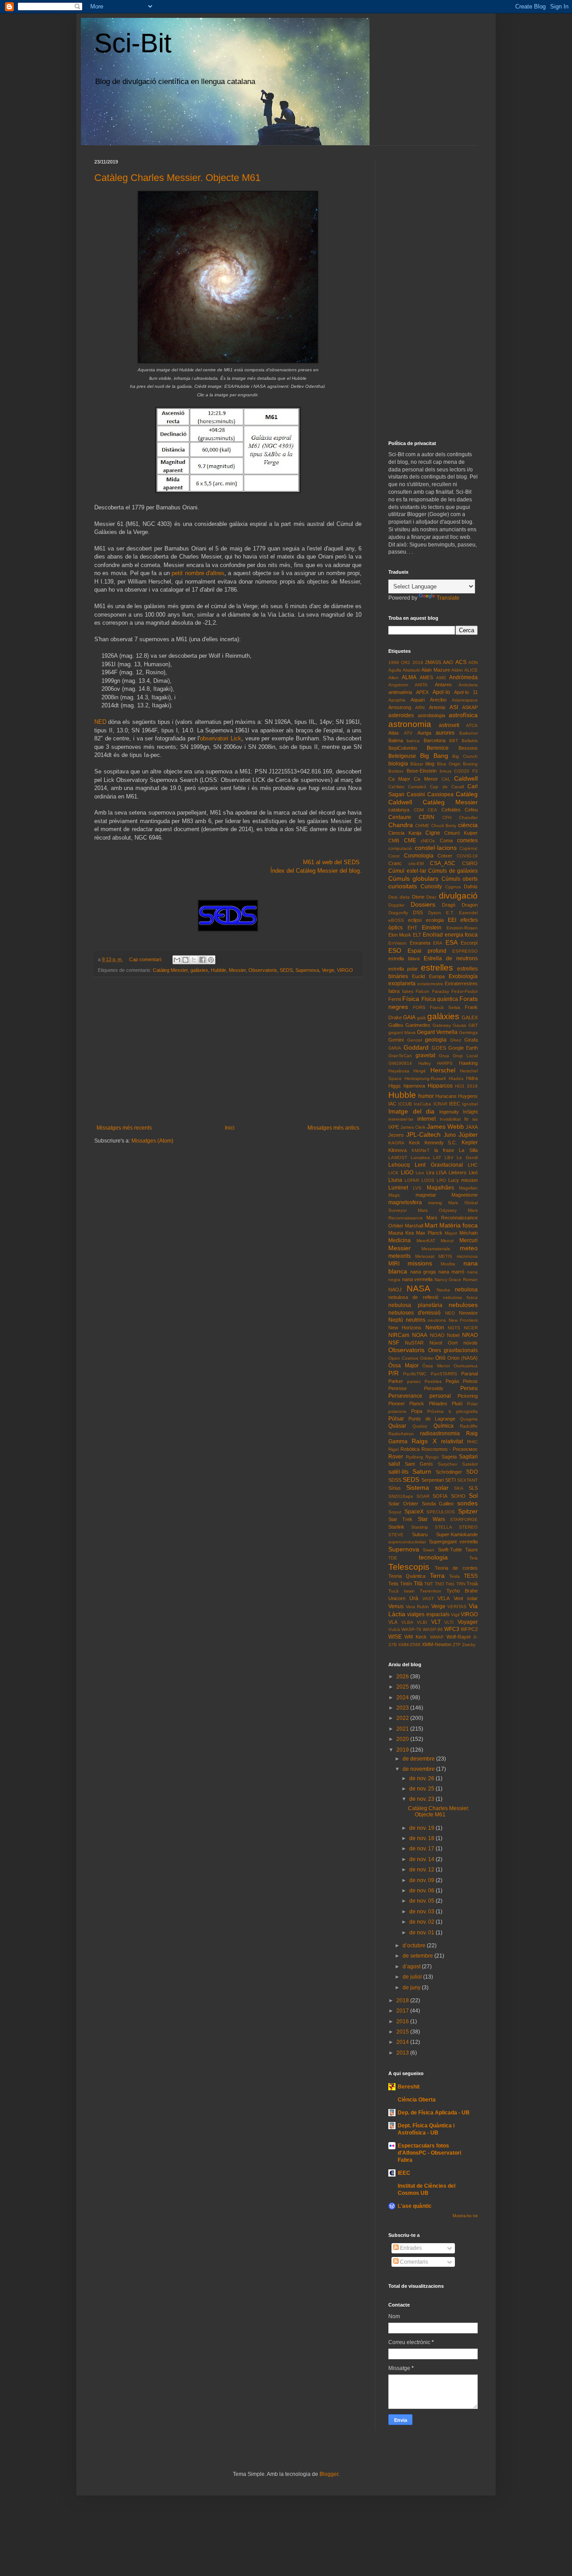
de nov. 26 (423, 1778)
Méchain (469, 1233)
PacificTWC (415, 1374)
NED (100, 722)
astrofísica (463, 715)
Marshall (414, 1226)
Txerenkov (430, 1591)
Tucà (393, 1591)
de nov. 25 (423, 1789)
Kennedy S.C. (441, 1143)
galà (421, 1018)
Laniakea (420, 1158)
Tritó (450, 1584)
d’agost (412, 1967)
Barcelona (435, 740)
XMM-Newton (437, 1644)
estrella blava (404, 958)
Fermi (395, 999)
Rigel (393, 1449)
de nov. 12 (423, 1870)
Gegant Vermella (437, 1032)
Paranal (469, 1374)
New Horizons (405, 1328)
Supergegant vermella (454, 1542)
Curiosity (431, 887)
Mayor (451, 1233)
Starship (420, 1527)
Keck (414, 1143)
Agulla (395, 670)
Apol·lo (441, 692)
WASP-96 (433, 1629)
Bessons (468, 748)
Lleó (473, 1172)
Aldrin (457, 670)
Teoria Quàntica (407, 1576)
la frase (444, 1150)
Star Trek (400, 1519)
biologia (398, 764)
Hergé (420, 1071)
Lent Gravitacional (439, 1165)
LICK (393, 1173)
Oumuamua (466, 1366)
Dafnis (471, 887)
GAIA (409, 1017)
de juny (412, 1988)
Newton (435, 1328)
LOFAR (412, 1180)
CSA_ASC (443, 863)
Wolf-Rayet (458, 1637)
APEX (422, 692)
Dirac (431, 897)
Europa (437, 976)
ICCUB (405, 1104)
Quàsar (397, 1426)
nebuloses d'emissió (414, 1313)
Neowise (468, 1313)
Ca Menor (426, 779)
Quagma (469, 1419)
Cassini (416, 794)
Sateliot (470, 1464)
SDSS (395, 1480)
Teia (473, 1558)
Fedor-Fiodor (465, 991)
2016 (403, 2021)
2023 (403, 1708)
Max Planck (429, 1233)
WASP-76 (411, 1629)
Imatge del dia (411, 1111)
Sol (473, 1496)
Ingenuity (449, 1112)
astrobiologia (431, 715)
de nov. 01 (423, 1933)
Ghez (456, 1040)
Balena (396, 740)
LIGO (407, 1172)
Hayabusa (399, 1071)
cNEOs (428, 841)
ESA (452, 942)
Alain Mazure (435, 670)
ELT (417, 935)
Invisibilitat (450, 1119)
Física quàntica (440, 999)
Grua (444, 1056)
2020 (403, 1739)
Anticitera (468, 685)
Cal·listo (396, 787)
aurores (445, 733)
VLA (393, 1622)
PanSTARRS (444, 1374)
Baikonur (469, 733)
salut (394, 1464)
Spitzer (468, 1511)
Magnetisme (465, 1195)
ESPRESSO (465, 951)
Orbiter (427, 1358)
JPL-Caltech (423, 1135)
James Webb (445, 1126)
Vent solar (466, 1598)
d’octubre (415, 1946)
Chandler (468, 817)
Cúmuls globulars (413, 878)
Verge (328, 970)
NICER (471, 1328)
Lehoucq (399, 1165)
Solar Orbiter (403, 1504)
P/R (393, 1373)
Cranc (395, 863)
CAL (446, 779)
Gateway (442, 1025)
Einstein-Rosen (462, 928)
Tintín (406, 1584)
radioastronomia (440, 1433)
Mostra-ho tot (465, 2216)
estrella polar (403, 969)
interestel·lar (401, 1119)
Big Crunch (465, 756)
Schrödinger (449, 1472)
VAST (428, 1599)
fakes (408, 991)
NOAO (437, 1335)
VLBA (407, 1622)
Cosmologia (419, 856)
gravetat (425, 1055)
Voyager (468, 1622)
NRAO (470, 1335)
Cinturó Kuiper (461, 833)
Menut (447, 1241)
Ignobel (470, 1104)
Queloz (420, 1426)
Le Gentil (467, 1158)
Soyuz (395, 1512)
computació (400, 848)
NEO (450, 1313)
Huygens (468, 1096)
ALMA (409, 677)
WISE (395, 1637)
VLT (436, 1622)
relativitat (452, 1441)
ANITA (421, 685)
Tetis (393, 1584)
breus (446, 771)
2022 (403, 1718)
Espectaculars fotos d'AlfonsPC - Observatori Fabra (429, 2153)
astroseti (449, 725)
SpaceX (414, 1512)
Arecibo (438, 700)
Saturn (422, 1471)
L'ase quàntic (415, 2206)
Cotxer (445, 856)
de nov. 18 (423, 1838)
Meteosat (425, 1256)
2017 (403, 2011)
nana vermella (418, 1279)
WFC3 (452, 1629)
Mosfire (448, 1264)
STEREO (468, 1527)
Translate (448, 598)
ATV (408, 733)
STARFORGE (464, 1519)
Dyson (435, 913)
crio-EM (416, 864)
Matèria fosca (458, 1225)
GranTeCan (400, 1056)
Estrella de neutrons (451, 958)
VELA (444, 1598)
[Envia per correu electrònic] (177, 960)
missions (420, 1263)
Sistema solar (427, 1488)
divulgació (458, 896)
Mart (431, 1225)
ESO (395, 950)
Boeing (470, 764)
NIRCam (399, 1335)
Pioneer (397, 1404)
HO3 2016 (466, 1086)
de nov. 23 (423, 1799)
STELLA (444, 1527)
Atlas (394, 733)
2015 (403, 2032)
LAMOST (398, 1158)
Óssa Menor (436, 1366)
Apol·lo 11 (466, 692)
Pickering (468, 1396)
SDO (472, 1472)
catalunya (399, 810)
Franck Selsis (445, 1007)
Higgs (395, 1086)
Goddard (416, 1047)
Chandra (401, 825)
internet (427, 1119)
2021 (403, 1729)
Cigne (433, 833)
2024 (403, 1698)
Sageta (449, 1457)
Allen (393, 678)
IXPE (394, 1127)
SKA (459, 1488)
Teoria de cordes (456, 1568)
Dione (418, 897)
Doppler (396, 905)
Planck (417, 1404)
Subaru (420, 1534)
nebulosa (466, 1290)
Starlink (396, 1527)
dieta (405, 897)
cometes (467, 840)
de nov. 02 (423, 1922)
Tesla (454, 1576)
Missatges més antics (333, 1128)
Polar (472, 1404)
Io (466, 1119)
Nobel (453, 1335)
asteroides (401, 715)
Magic (394, 1195)
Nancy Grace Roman (456, 1280)
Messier (237, 970)
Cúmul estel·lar (407, 871)
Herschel (443, 1070)
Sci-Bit (133, 43)
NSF (394, 1343)
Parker (396, 1381)
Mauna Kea (401, 1233)
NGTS (454, 1328)
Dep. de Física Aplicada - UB (434, 2113)
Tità (418, 1584)
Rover (396, 1457)
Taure (471, 1550)
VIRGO (345, 970)
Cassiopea (440, 794)
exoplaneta (402, 983)
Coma (446, 840)
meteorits (400, 1256)
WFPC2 (469, 1629)
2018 (403, 2000)
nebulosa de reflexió (413, 1297)
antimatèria (400, 692)
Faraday (441, 991)
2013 (403, 2053)
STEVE (396, 1535)
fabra (394, 991)
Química (444, 1426)
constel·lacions (436, 848)
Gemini (396, 1040)
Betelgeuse (402, 756)
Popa (417, 1411)
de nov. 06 (423, 1891)
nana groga (423, 1272)
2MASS (433, 662)
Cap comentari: (146, 959)
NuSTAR (414, 1343)
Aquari (418, 700)
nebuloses (463, 1305)
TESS (471, 1576)
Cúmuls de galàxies (453, 871)
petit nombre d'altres (198, 573)
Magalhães (440, 1188)
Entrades (410, 2248)
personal (440, 1396)
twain (409, 1591)
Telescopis (409, 1567)
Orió (440, 1358)
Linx (420, 1173)
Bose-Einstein (422, 771)
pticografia (467, 1411)
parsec (414, 1381)
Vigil (455, 1615)
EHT (412, 928)
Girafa (471, 1040)
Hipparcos (440, 1086)
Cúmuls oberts (460, 879)
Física (411, 999)
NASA (418, 1288)
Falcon (423, 991)
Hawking (468, 1063)
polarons (397, 1411)
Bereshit (409, 2087)
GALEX (470, 1017)
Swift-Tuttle (450, 1550)
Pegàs (452, 1381)
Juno (450, 1135)
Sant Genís (419, 1464)
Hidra (472, 1078)
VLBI (422, 1622)
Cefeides (451, 810)
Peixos (470, 1381)
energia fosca (461, 935)
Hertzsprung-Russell (425, 1078)
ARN (420, 708)
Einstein (432, 928)
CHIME (422, 826)
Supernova (307, 970)
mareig (435, 1203)
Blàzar (417, 764)
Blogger (329, 2474)
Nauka (443, 1290)
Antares (443, 685)
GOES (439, 1048)
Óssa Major (404, 1366)
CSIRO (470, 863)
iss (475, 1119)
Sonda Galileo (438, 1504)
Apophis (397, 700)
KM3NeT (421, 1150)
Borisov (396, 771)
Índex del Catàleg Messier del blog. (316, 871)
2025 (403, 1687)
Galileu (396, 1025)
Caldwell (466, 778)
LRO (441, 1180)
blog (430, 764)
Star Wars (431, 1519)
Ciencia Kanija (405, 833)
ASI (454, 707)
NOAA (420, 1335)
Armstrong (400, 707)
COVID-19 (467, 856)
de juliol (413, 1977)
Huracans (446, 1096)
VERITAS (457, 1607)
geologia (436, 1040)
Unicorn (397, 1598)
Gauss (459, 1025)
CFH (447, 817)
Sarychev (448, 1464)
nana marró (452, 1272)
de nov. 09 (423, 1880)
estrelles (437, 968)
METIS (445, 1256)
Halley (425, 1063)
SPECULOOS (441, 1512)
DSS (418, 912)
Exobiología (463, 976)
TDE (393, 1558)
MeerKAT (426, 1241)
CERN (427, 817)
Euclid (418, 976)
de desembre (419, 1759)
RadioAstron (401, 1434)
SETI (450, 1480)
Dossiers (423, 904)
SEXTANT (467, 1480)
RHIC (472, 1442)
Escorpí (469, 943)
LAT (437, 1158)
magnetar (426, 1195)
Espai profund (427, 951)
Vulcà (394, 1629)
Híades (456, 1078)
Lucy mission (463, 1180)
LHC (473, 1165)
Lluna (395, 1180)
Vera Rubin (418, 1607)
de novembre (419, 1769)
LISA (441, 1172)
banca (413, 741)
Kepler (470, 1143)
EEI (452, 920)
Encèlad (433, 935)
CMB (394, 840)
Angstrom (398, 685)
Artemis (437, 707)
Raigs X (424, 1441)
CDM (419, 810)
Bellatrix (470, 741)
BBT (454, 741)
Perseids (434, 1388)
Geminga (468, 1032)
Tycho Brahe (462, 1591)
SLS (473, 1488)
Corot (394, 856)
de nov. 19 (423, 1828)
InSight (470, 1112)
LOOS (428, 1180)
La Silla (468, 1150)
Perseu (469, 1388)
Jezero (396, 1135)
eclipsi (415, 920)
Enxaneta (420, 943)
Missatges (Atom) (152, 1141)
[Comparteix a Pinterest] (211, 960)
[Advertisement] (228, 1051)
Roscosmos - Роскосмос (450, 1449)
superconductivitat (407, 1542)
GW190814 (400, 1063)
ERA (438, 943)
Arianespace (465, 700)
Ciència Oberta (417, 2100)
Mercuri (469, 1240)
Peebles (433, 1381)
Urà (414, 1598)
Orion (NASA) (463, 1358)
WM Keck (416, 1637)
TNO (440, 1584)
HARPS (445, 1063)
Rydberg (414, 1457)
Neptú (396, 1320)
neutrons (437, 1320)
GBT (473, 1025)
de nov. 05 (423, 1901)
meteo (469, 1248)
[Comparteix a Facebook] (202, 960)
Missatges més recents (124, 1128)
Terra (437, 1576)
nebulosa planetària (415, 1305)
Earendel (468, 913)
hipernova (414, 1086)
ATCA (472, 725)
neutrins (416, 1320)
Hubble (219, 970)
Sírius (395, 1488)
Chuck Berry (444, 826)
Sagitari (468, 1457)
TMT (429, 1584)
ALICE (471, 670)
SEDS (286, 970)
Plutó (457, 1404)
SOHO (458, 1496)
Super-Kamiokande (457, 1534)
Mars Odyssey (437, 1210)
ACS (461, 662)
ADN (473, 662)
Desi (393, 897)
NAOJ (395, 1290)
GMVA (395, 1048)
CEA (432, 810)
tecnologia (433, 1557)
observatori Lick (221, 738)
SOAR (423, 1496)
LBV (449, 1158)
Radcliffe (469, 1426)
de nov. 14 (423, 1859)
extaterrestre (430, 984)
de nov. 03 (423, 1912)
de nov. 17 (423, 1849)
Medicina (400, 1240)
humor (426, 1096)
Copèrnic (469, 848)
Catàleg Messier (170, 970)
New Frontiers (463, 1320)
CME (410, 840)
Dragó (449, 905)
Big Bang (434, 756)
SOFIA (440, 1496)
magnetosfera (405, 1202)
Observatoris (263, 970)
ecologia (435, 920)
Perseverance (405, 1396)
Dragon (470, 905)
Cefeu (471, 810)
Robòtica (410, 1449)
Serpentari (433, 1480)
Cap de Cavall (447, 787)
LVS (417, 1188)
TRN (461, 1584)
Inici (230, 1128)
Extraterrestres (461, 983)
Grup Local (465, 1056)
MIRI (394, 1264)
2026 (403, 1677)
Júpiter (468, 1135)
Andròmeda (463, 677)
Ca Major (399, 779)
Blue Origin (449, 764)
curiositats (403, 886)
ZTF (457, 1645)
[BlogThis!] (185, 960)
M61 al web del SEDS (331, 862)
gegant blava (402, 1032)
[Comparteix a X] (194, 960)
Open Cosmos (403, 1358)
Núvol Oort (444, 1343)
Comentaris (413, 2262)
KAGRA (396, 1143)
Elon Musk (400, 935)
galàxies (199, 970)
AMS (441, 678)
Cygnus (453, 887)
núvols (471, 1343)
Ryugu (432, 1457)
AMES (426, 677)
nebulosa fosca (460, 1297)
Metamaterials (436, 1249)
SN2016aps (401, 1496)
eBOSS (396, 920)
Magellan (468, 1188)
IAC (392, 1104)
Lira (430, 1172)
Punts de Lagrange (432, 1419)
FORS (419, 1007)
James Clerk (413, 1127)
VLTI (449, 1622)
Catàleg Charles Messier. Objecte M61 (177, 178)
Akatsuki (411, 670)
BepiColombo (403, 748)
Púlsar (396, 1419)
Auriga (424, 733)
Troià (472, 1584)
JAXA (472, 1127)
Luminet (398, 1188)
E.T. (450, 913)
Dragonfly (398, 913)
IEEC (455, 1104)
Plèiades (438, 1404)
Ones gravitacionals (453, 1350)
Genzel (414, 1040)
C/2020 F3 (466, 771)
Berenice (438, 748)
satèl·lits (398, 1472)
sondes (467, 1503)
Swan (429, 1550)
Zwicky (469, 1645)
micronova (467, 1256)
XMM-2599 (409, 1645)
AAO (448, 662)
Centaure (400, 817)
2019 (418, 662)
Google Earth (463, 1048)
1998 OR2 (399, 662)
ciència (468, 825)
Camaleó (417, 787)
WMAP (437, 1637)
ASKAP (470, 707)
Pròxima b (439, 1411)
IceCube (423, 1104)
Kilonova (397, 1150)
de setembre (418, 1956)
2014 (403, 2042)
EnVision (397, 943)
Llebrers (458, 1172)
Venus (396, 1606)
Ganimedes (418, 1025)
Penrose (397, 1388)
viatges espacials (428, 1614)
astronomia (410, 724)
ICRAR (440, 1104)
